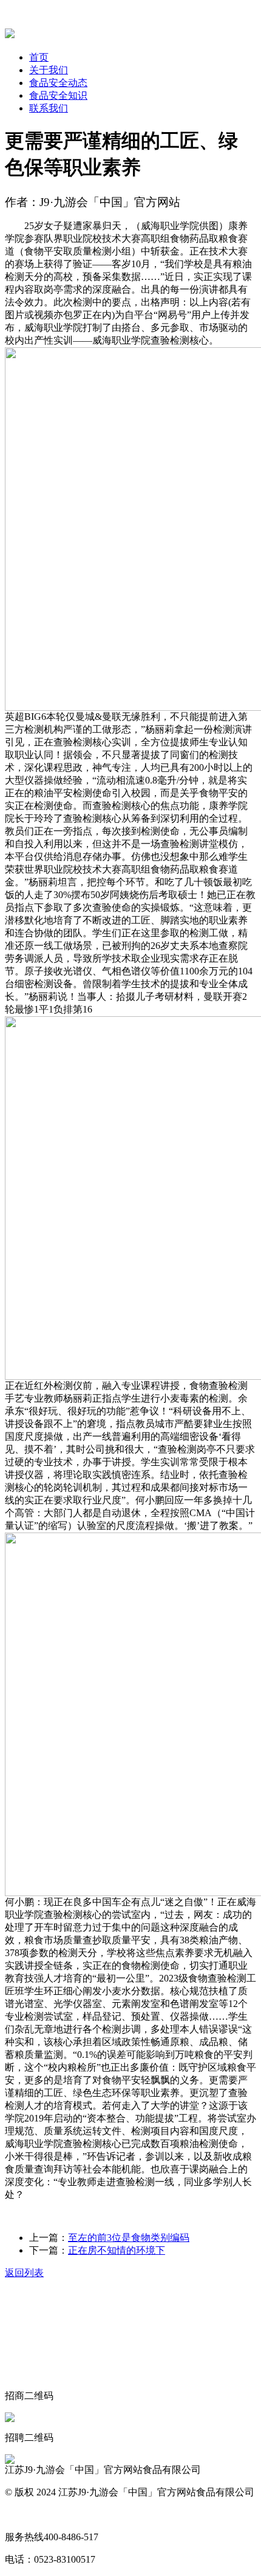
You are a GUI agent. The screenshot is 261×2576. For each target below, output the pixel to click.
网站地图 (24, 2514)
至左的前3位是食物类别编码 (129, 2238)
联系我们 (49, 108)
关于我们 (49, 70)
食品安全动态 (58, 83)
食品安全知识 (58, 95)
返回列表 (24, 2273)
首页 (39, 57)
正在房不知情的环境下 (117, 2250)
